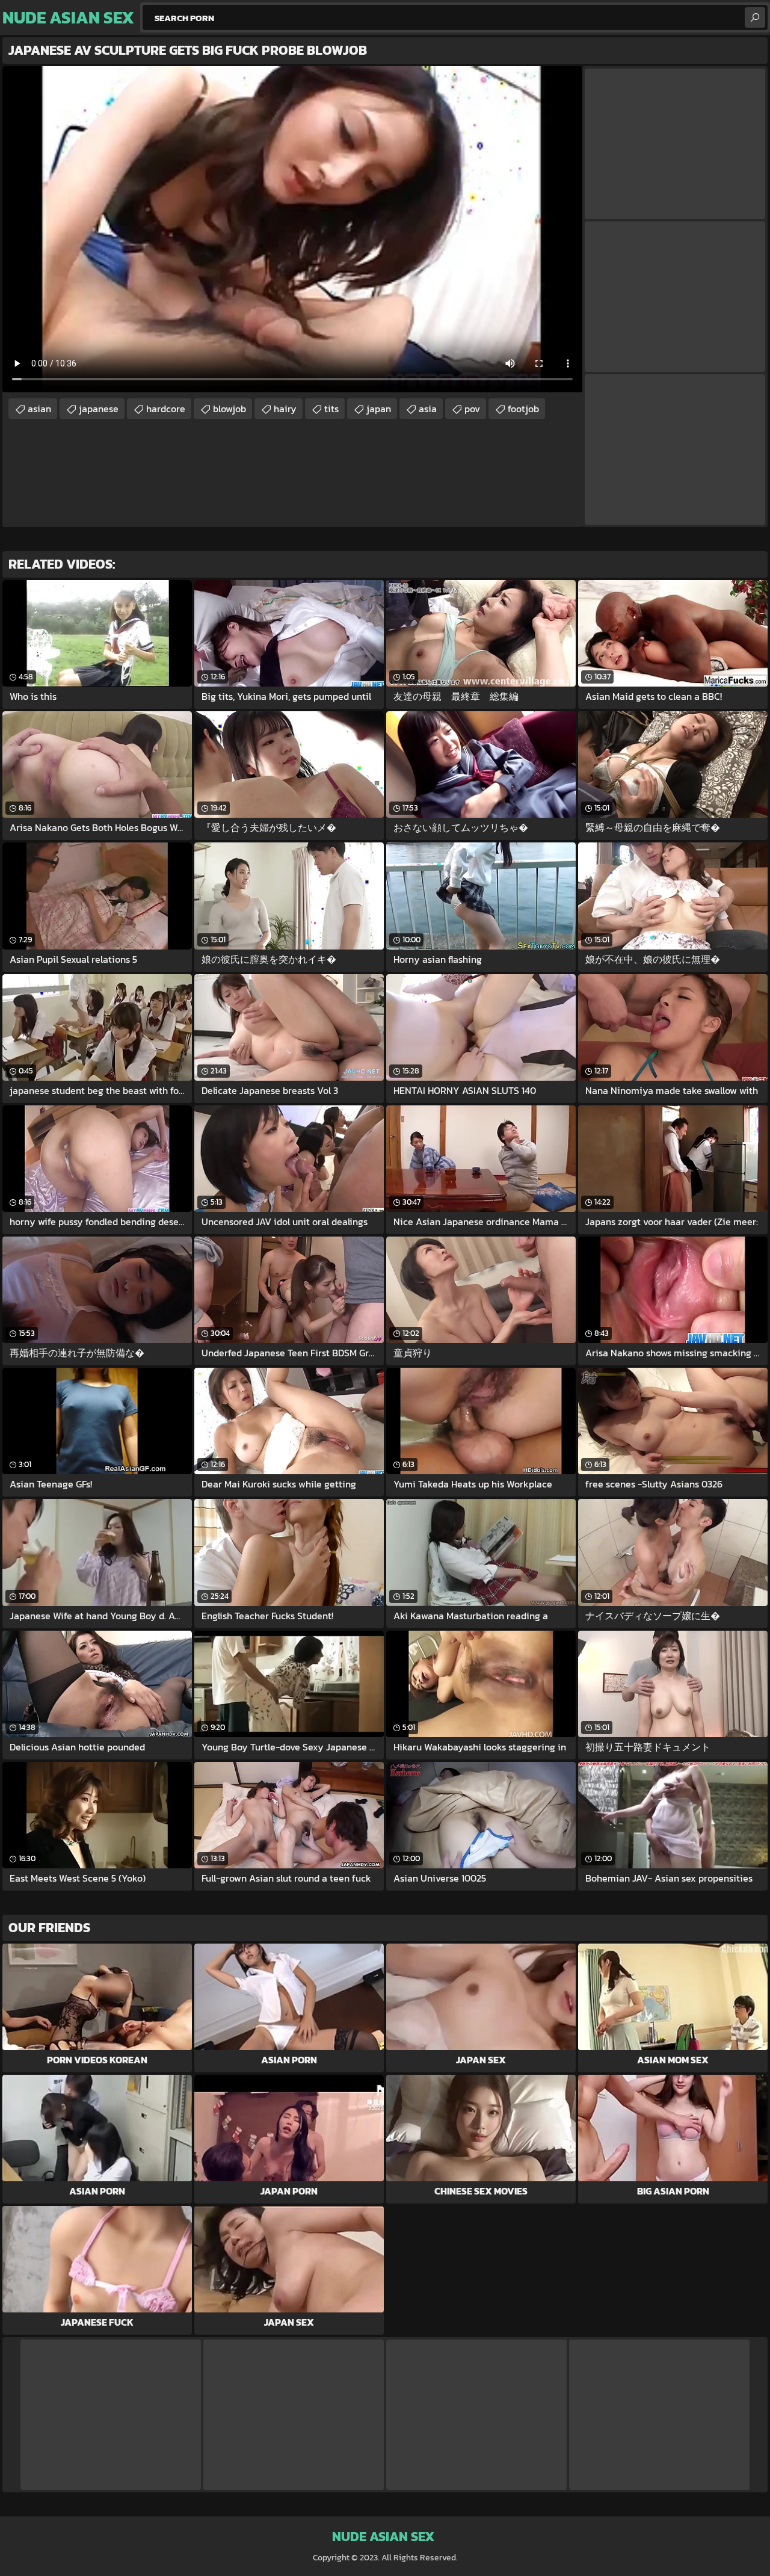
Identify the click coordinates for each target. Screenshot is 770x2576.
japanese (99, 409)
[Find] (755, 17)
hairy (285, 409)
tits (331, 409)
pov (472, 409)
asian (39, 409)
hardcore (166, 409)
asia (428, 409)
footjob (523, 409)
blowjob (229, 409)
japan (379, 409)
